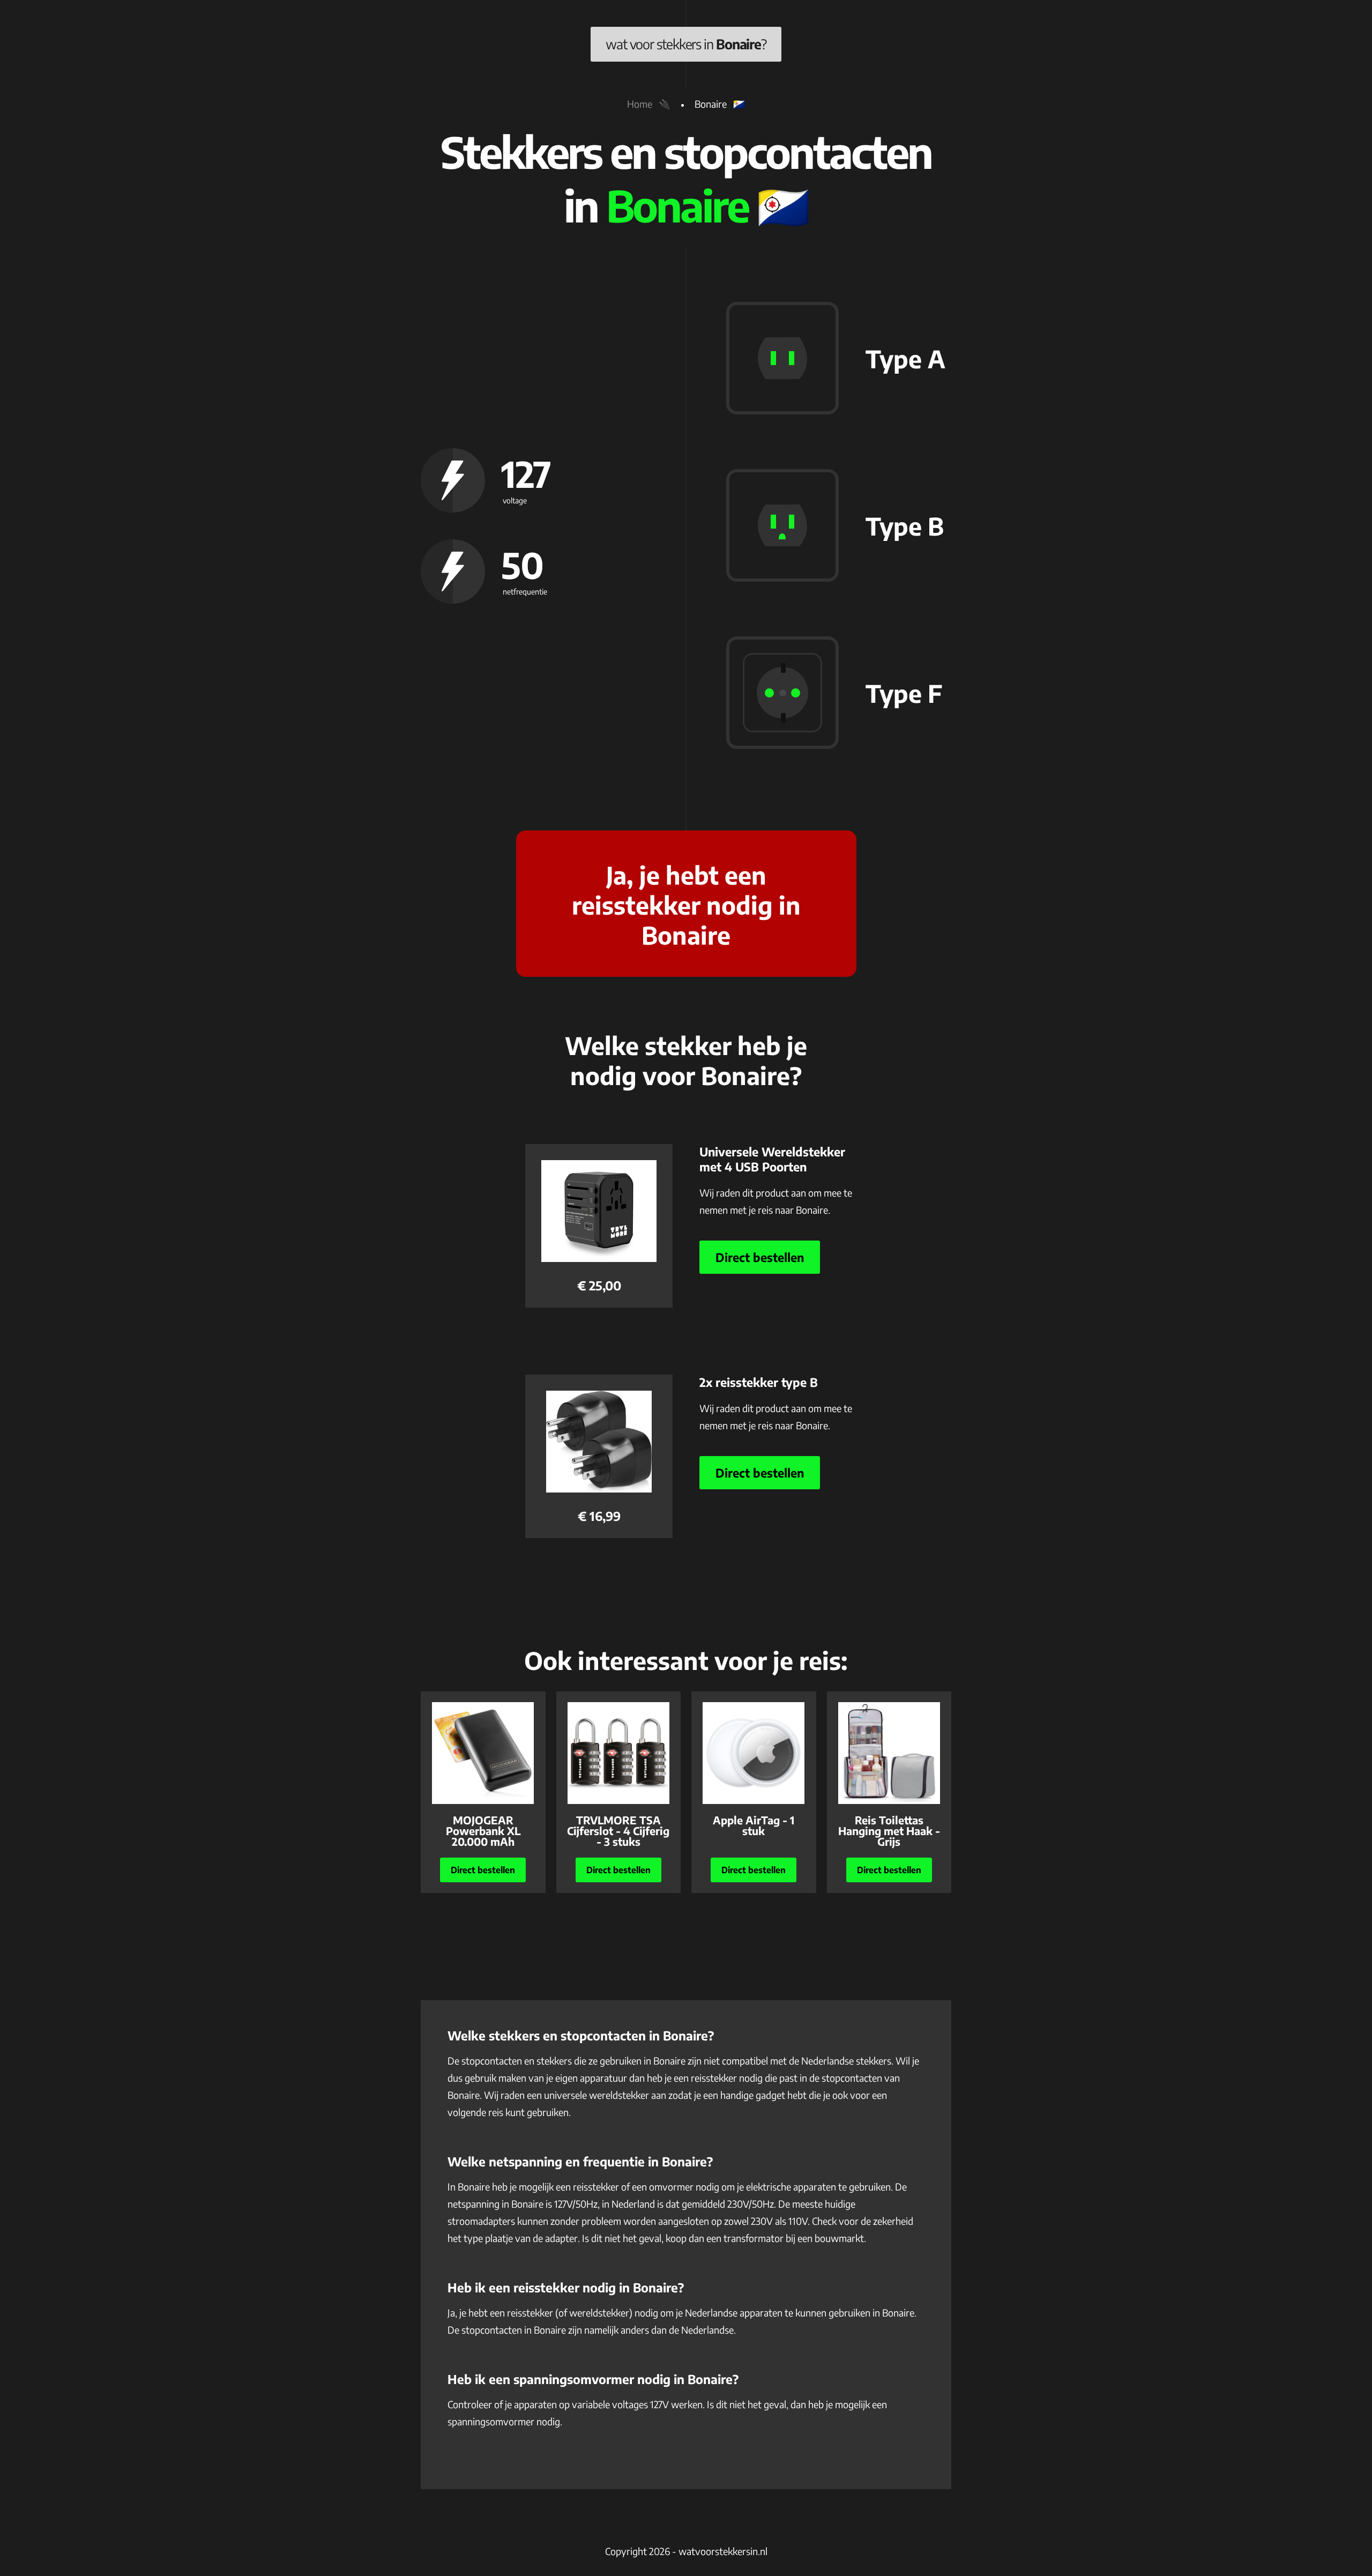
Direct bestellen (760, 1257)
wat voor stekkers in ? (686, 44)
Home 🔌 (649, 104)
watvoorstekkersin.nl (723, 2551)
